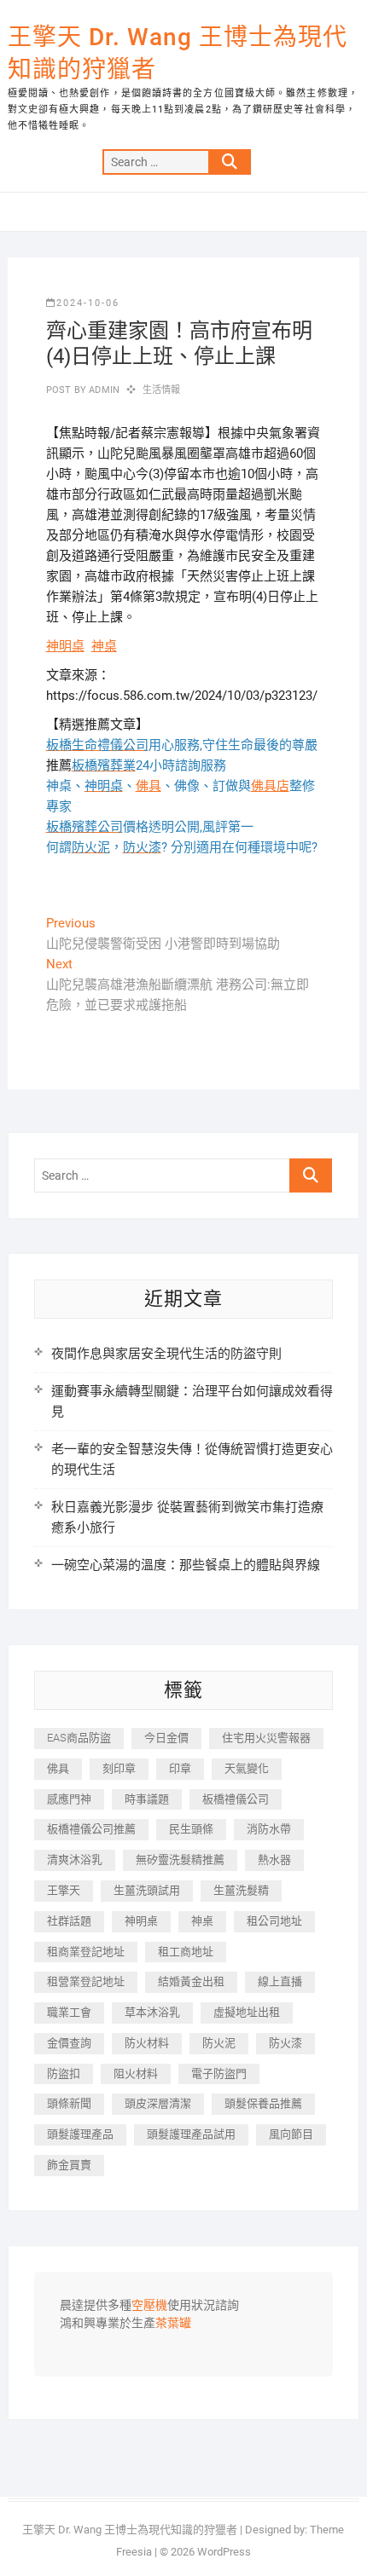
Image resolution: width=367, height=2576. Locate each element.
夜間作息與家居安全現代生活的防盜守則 (166, 1354)
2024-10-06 (88, 303)
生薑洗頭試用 (147, 1890)
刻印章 (119, 1768)
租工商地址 (186, 1952)
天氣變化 (247, 1768)
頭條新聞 (69, 2103)
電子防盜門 (219, 2074)
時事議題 (147, 1799)
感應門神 (69, 1799)
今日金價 (166, 1738)
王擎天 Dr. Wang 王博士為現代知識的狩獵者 (178, 53)
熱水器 (274, 1860)
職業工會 (69, 2012)
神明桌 (65, 646)
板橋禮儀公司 (236, 1799)
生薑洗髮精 (241, 1890)
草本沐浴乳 (152, 2012)
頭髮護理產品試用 (191, 2134)
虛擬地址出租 (247, 2012)
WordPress (224, 2552)
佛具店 (270, 786)
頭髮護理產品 (80, 2134)
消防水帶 (269, 1829)
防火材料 (147, 2043)
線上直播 (280, 1981)
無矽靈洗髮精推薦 (180, 1860)
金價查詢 (69, 2043)
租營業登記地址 (86, 1981)
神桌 (104, 646)
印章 (180, 1768)
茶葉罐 (173, 2324)
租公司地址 (274, 1921)
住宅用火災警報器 (266, 1738)
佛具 (149, 786)
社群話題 (69, 1921)
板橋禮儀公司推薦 (91, 1829)
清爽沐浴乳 (75, 1860)
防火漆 (285, 2043)
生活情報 (162, 390)
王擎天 (64, 1890)
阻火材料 (136, 2074)
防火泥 (219, 2043)
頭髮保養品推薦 (263, 2103)
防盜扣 (64, 2074)
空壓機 (149, 2306)
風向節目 (291, 2134)
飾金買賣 (69, 2165)
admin (103, 390)
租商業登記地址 (86, 1952)
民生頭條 (191, 1829)
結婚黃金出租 (191, 1981)
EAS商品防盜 (79, 1738)
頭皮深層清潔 (158, 2103)
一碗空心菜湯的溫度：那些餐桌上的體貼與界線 (186, 1565)
